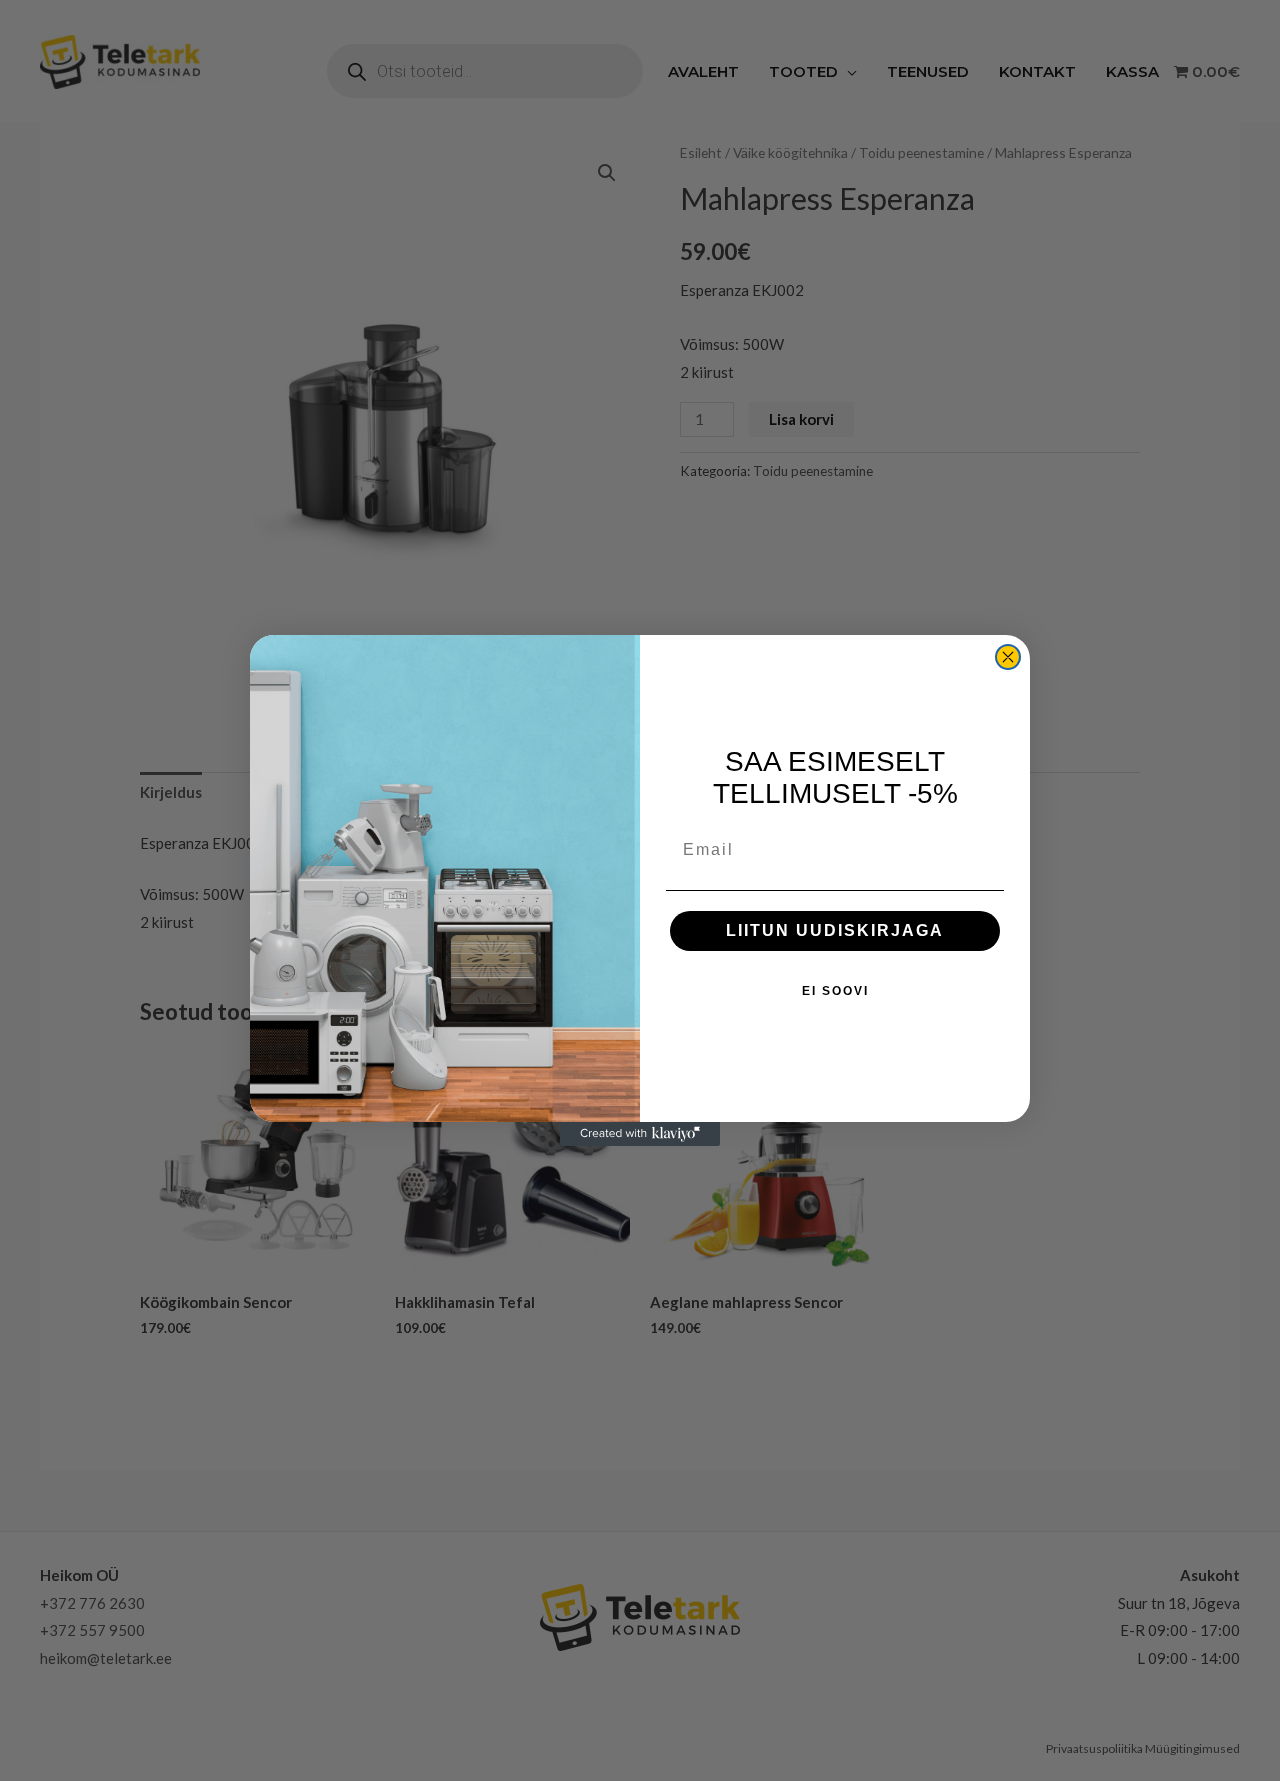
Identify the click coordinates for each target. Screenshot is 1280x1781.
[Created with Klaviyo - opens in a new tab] (640, 1134)
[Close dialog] (1008, 657)
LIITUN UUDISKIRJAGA (835, 930)
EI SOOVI (835, 991)
